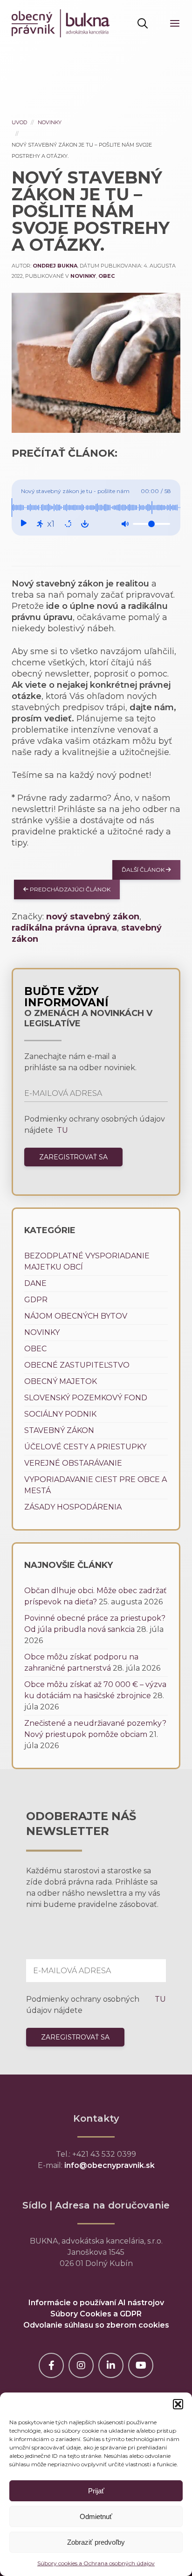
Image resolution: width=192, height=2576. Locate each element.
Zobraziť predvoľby (96, 2542)
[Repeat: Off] (68, 524)
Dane (35, 1283)
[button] (178, 2404)
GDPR (36, 1300)
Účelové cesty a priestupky (85, 1447)
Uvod (19, 122)
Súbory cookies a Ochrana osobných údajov (96, 2563)
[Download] (85, 524)
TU (62, 1130)
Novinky (50, 122)
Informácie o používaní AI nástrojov (96, 2303)
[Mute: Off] (125, 524)
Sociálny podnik (60, 1414)
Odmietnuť (96, 2516)
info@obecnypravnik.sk (110, 2165)
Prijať (96, 2491)
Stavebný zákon (59, 1430)
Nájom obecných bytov (76, 1316)
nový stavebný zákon (93, 917)
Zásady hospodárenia (73, 1507)
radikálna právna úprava (64, 928)
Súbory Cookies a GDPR (96, 2314)
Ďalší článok (144, 870)
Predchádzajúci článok (69, 889)
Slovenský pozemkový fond (86, 1398)
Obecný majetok (61, 1381)
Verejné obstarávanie (73, 1463)
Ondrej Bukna (55, 266)
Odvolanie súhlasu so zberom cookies (96, 2325)
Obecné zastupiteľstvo (77, 1365)
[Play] (23, 524)
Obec (106, 276)
